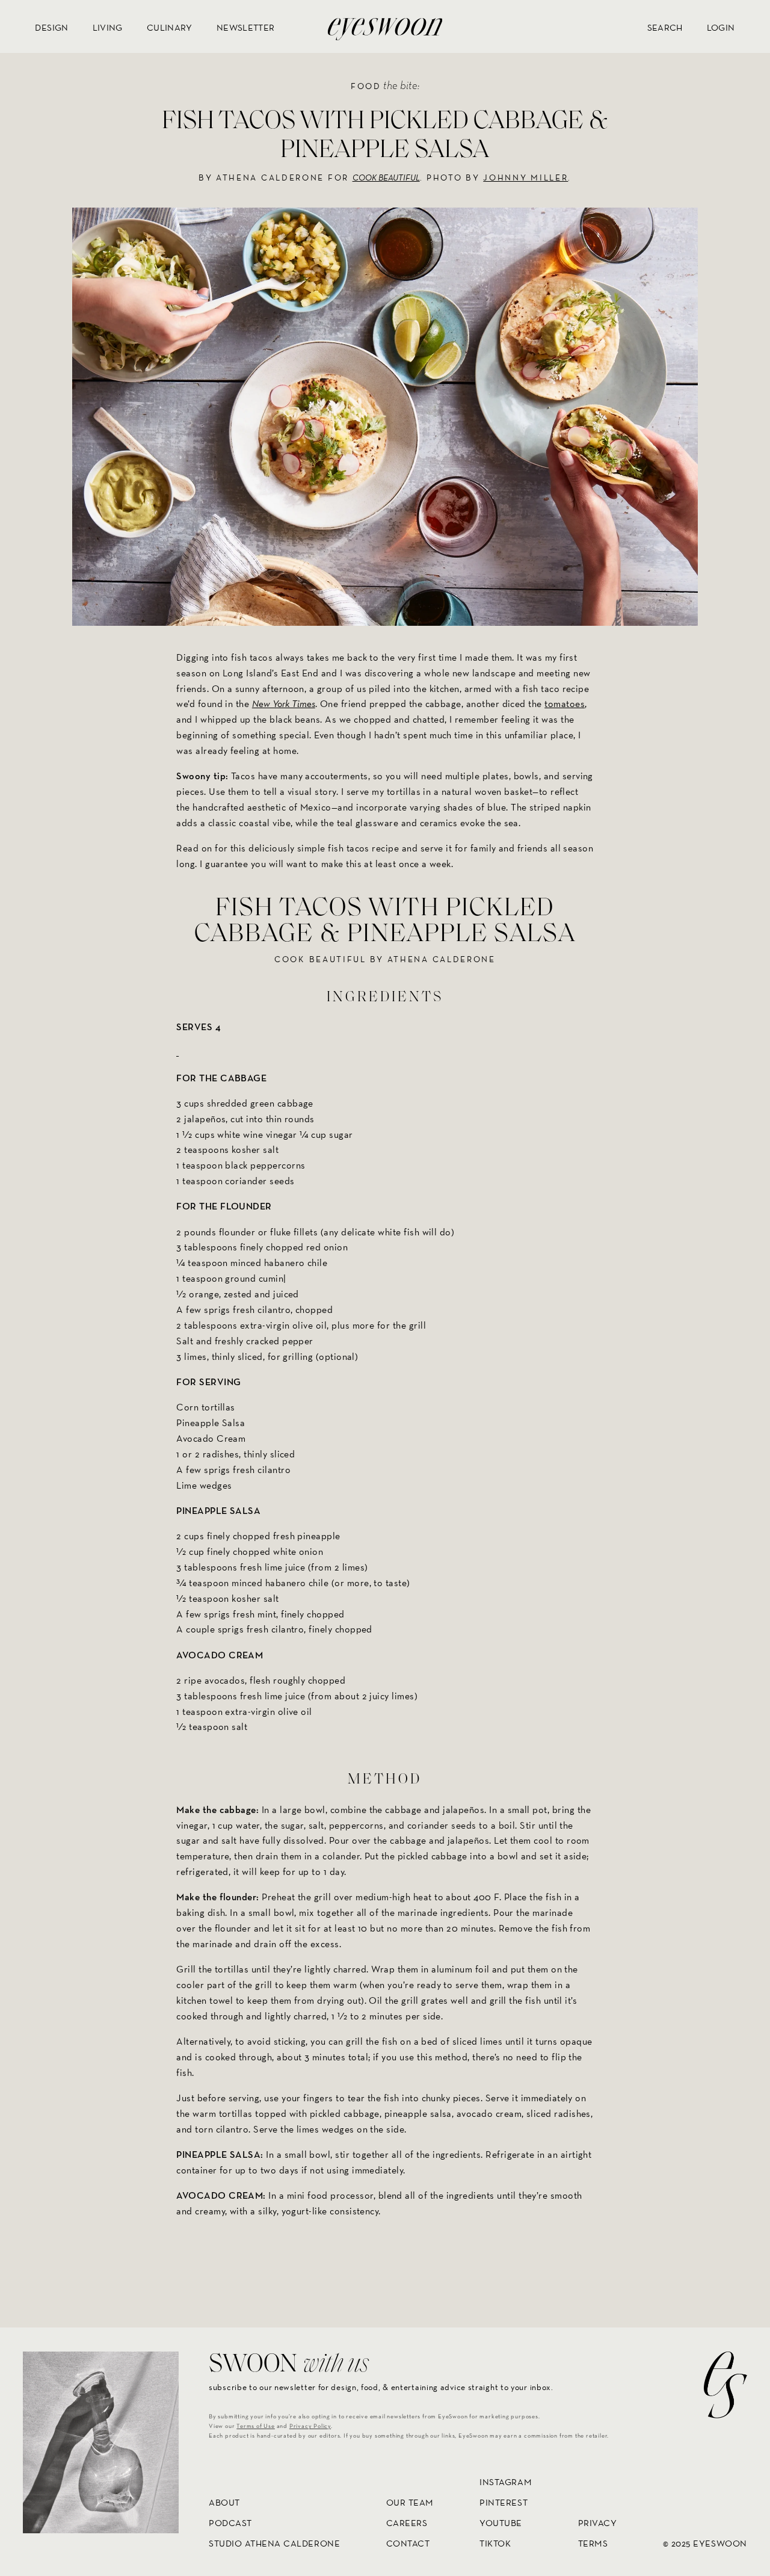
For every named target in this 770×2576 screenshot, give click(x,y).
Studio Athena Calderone (274, 2543)
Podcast (230, 2523)
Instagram (506, 2482)
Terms (593, 2543)
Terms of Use (256, 2426)
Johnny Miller (525, 178)
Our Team (410, 2502)
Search (665, 27)
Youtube (501, 2523)
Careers (407, 2523)
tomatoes (565, 704)
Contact (408, 2543)
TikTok (495, 2543)
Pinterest (504, 2502)
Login (721, 27)
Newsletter (246, 27)
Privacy (598, 2523)
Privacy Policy (310, 2426)
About (224, 2502)
